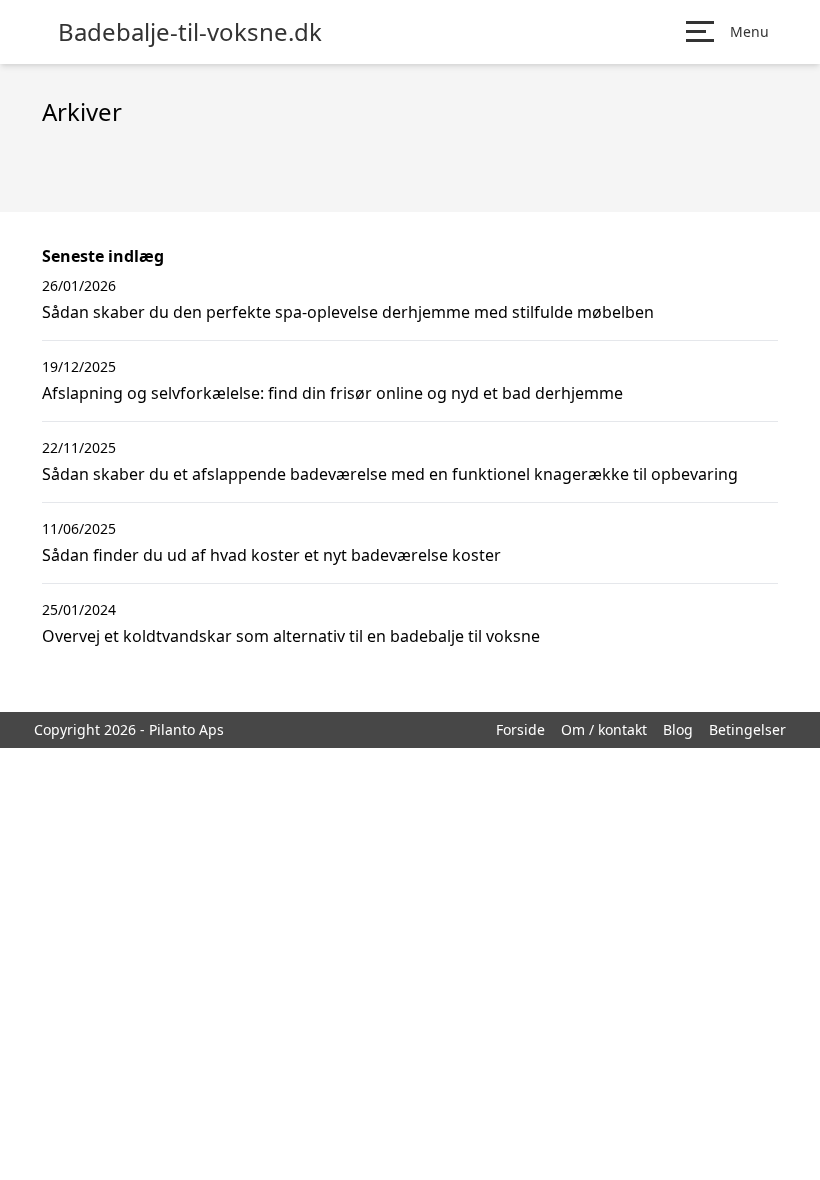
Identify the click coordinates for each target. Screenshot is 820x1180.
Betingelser (747, 729)
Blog (678, 729)
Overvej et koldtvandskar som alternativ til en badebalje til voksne (291, 636)
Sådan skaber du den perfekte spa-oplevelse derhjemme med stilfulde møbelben (348, 312)
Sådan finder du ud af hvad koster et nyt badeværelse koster (271, 555)
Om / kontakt (604, 729)
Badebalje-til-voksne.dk (190, 32)
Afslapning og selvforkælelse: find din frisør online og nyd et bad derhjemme (332, 393)
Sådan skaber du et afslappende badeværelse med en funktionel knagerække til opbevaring (390, 474)
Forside (520, 729)
